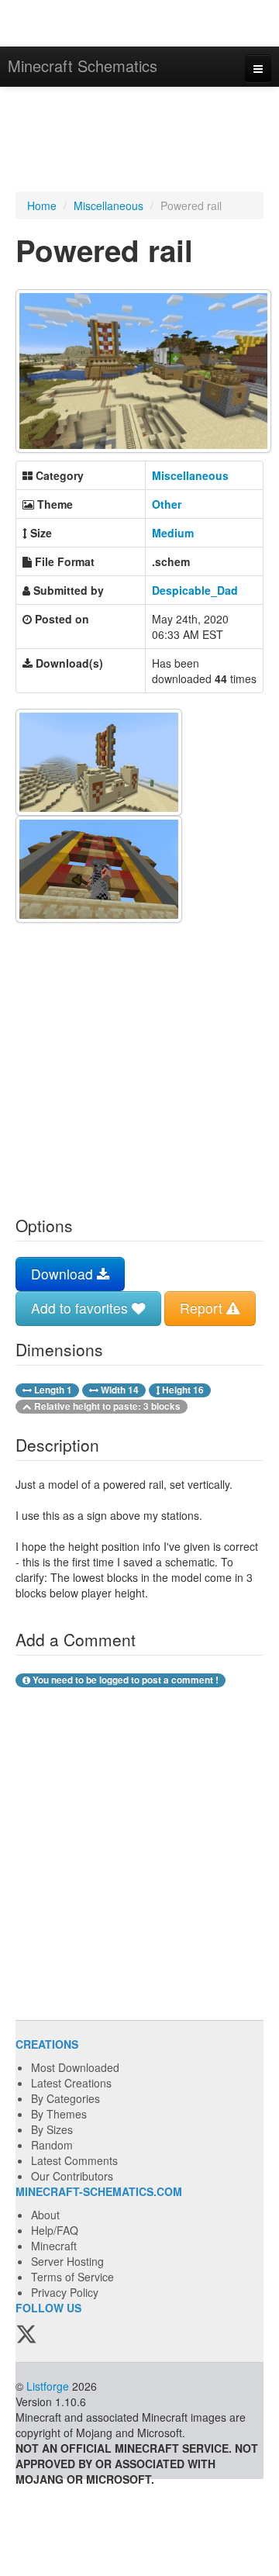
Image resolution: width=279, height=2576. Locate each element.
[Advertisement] (139, 141)
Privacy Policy (65, 2292)
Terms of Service (72, 2277)
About (45, 2215)
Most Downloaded (75, 2067)
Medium (173, 533)
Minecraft (54, 2246)
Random (52, 2145)
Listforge (48, 2386)
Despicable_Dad (195, 590)
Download (64, 1274)
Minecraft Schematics (83, 66)
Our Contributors (72, 2176)
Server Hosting (67, 2261)
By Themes (59, 2114)
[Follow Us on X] (26, 2335)
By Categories (65, 2098)
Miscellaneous (108, 205)
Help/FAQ (55, 2230)
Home (42, 205)
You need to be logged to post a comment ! (124, 1680)
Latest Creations (71, 2083)
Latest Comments (74, 2160)
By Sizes (52, 2129)
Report (203, 1308)
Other (167, 504)
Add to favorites (81, 1308)
